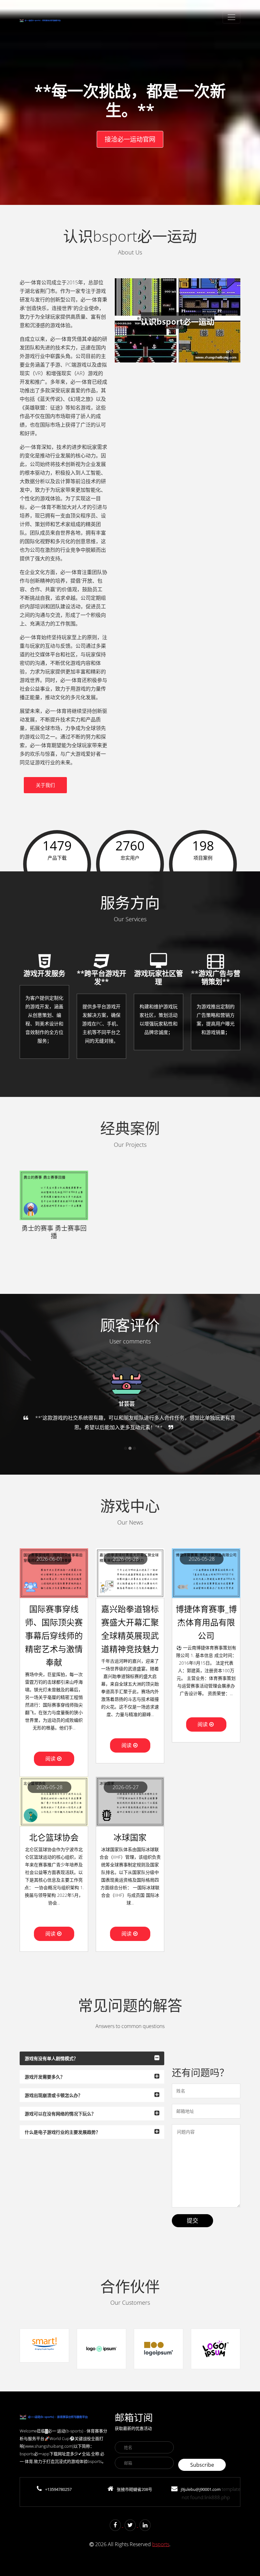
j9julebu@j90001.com (201, 2489)
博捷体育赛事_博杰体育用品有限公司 (206, 1622)
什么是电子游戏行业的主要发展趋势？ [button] (62, 2132)
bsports (161, 2544)
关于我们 (45, 785)
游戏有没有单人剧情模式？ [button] (51, 2058)
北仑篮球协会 (54, 1837)
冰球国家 (130, 1837)
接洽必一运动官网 (130, 139)
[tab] (92, 2058)
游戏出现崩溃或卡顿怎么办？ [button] (54, 2095)
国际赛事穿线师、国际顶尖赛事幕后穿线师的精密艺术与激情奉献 (54, 1636)
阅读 (50, 1759)
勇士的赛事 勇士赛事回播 (54, 1232)
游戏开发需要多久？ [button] (45, 2077)
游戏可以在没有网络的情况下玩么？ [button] (60, 2114)
